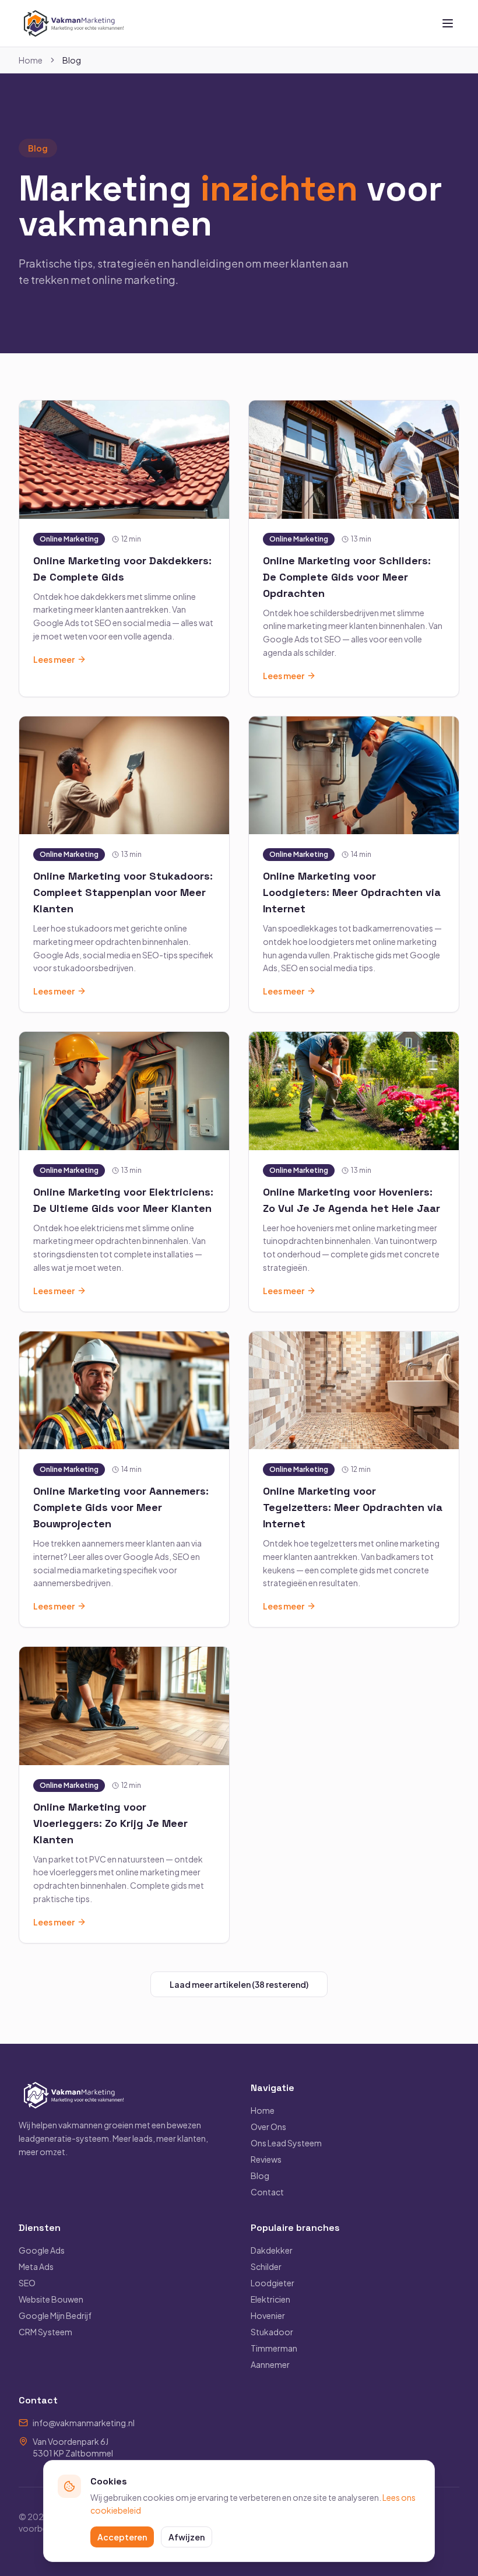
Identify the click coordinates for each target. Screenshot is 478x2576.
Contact (267, 2192)
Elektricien (270, 2299)
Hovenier (268, 2315)
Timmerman (274, 2348)
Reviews (266, 2159)
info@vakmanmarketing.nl (84, 2423)
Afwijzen (187, 2537)
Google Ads (42, 2250)
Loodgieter (273, 2283)
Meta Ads (36, 2266)
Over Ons (268, 2127)
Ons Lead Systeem (286, 2143)
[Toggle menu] (448, 23)
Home (31, 60)
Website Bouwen (51, 2299)
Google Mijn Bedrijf (55, 2315)
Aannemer (270, 2364)
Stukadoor (272, 2332)
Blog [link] (72, 60)
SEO (27, 2283)
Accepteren (122, 2537)
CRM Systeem (45, 2332)
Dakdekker (272, 2250)
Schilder (266, 2266)
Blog (260, 2176)
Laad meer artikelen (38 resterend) (239, 1984)
